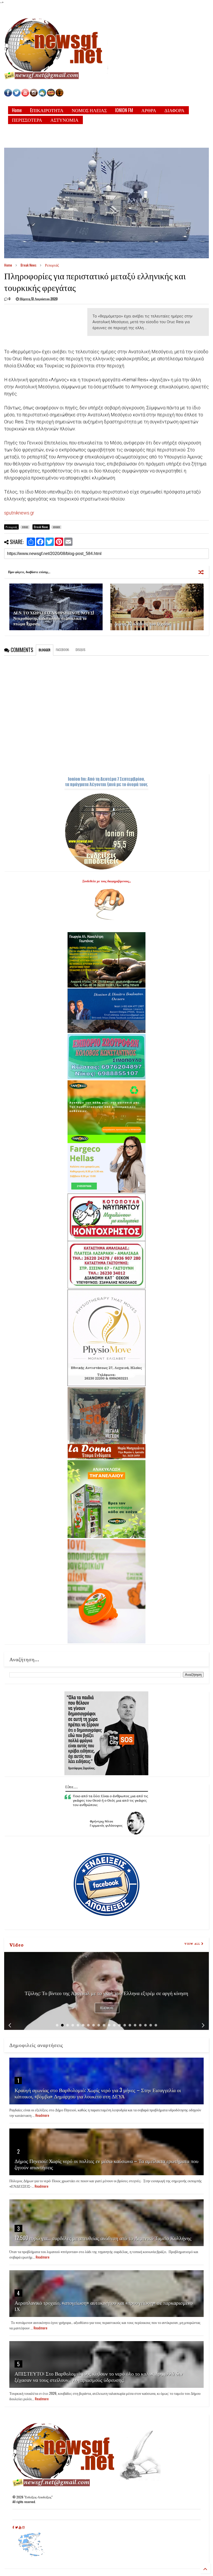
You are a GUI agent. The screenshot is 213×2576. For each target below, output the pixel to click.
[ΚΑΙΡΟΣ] (42, 95)
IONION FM (124, 110)
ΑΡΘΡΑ (149, 110)
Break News (28, 265)
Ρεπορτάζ (52, 265)
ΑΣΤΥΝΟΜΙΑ (64, 120)
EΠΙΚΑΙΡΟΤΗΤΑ (47, 110)
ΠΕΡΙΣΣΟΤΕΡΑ (27, 120)
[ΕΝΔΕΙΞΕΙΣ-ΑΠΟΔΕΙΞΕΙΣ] (51, 95)
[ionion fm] (59, 95)
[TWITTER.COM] (17, 95)
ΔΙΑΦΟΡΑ (174, 110)
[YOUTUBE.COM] (26, 95)
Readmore (107, 2008)
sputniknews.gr (19, 513)
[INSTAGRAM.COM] (34, 95)
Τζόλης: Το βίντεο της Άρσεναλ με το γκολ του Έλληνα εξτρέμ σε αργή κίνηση (106, 1993)
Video (16, 1944)
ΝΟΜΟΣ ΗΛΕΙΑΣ (89, 110)
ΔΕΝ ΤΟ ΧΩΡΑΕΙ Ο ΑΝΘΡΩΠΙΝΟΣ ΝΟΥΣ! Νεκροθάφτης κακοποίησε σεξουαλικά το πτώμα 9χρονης (54, 618)
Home (17, 110)
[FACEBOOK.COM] (8, 95)
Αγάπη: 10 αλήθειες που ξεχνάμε (142, 623)
